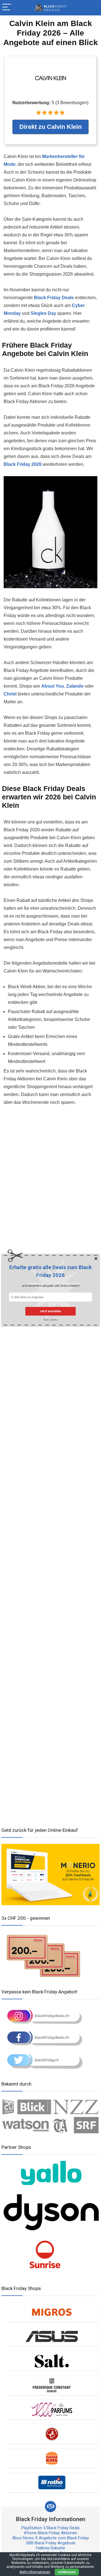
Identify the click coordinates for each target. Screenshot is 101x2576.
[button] (50, 1271)
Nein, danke (50, 1320)
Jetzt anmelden (50, 1311)
